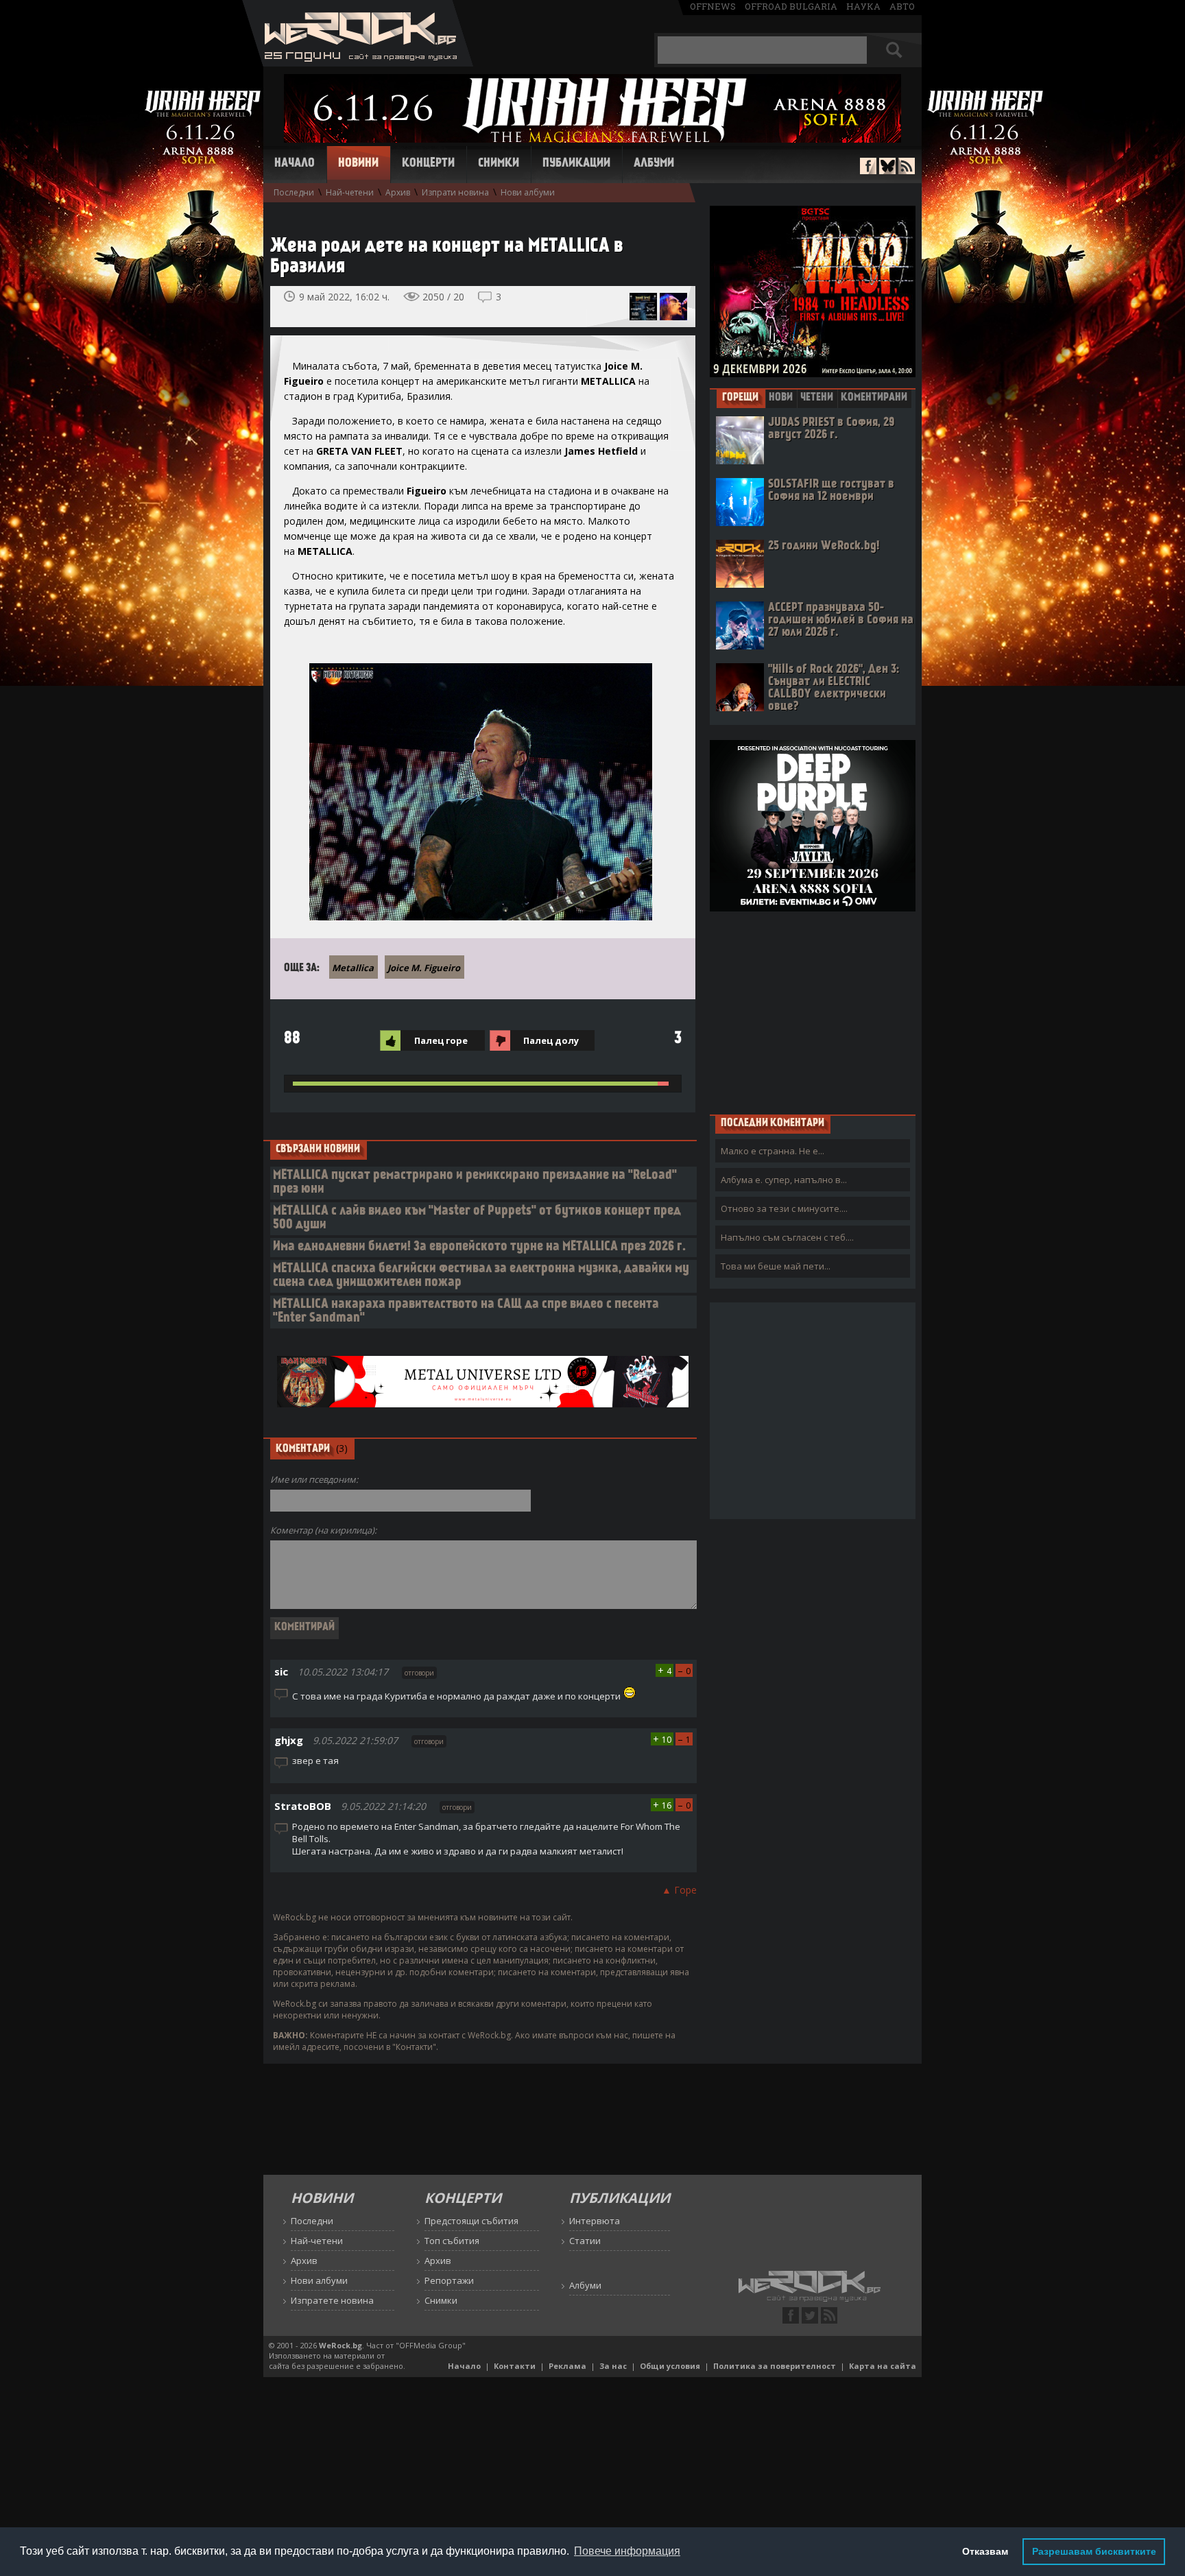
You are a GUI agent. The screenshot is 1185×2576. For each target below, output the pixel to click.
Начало (295, 164)
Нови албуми (528, 192)
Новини (358, 164)
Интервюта (595, 2221)
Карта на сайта (883, 2366)
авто (902, 6)
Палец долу (551, 1040)
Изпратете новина (332, 2300)
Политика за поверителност (775, 2366)
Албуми (654, 164)
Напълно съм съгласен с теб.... (787, 1237)
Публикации (576, 164)
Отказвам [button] (985, 2551)
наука (863, 6)
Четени (817, 398)
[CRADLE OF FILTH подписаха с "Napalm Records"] (673, 307)
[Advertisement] (813, 1012)
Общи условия (670, 2366)
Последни (294, 192)
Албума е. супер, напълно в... (784, 1180)
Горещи (740, 398)
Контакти (515, 2366)
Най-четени (350, 192)
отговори (419, 1673)
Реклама (567, 2366)
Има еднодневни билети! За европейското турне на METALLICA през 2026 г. (479, 1247)
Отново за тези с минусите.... (784, 1208)
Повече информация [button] (627, 2551)
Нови (781, 398)
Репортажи (449, 2280)
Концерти (428, 164)
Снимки (499, 164)
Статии (585, 2241)
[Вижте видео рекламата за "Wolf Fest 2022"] (643, 307)
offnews (713, 6)
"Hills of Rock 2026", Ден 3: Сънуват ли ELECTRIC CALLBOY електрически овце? (834, 688)
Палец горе (441, 1040)
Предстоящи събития (471, 2221)
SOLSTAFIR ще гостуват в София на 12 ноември (831, 491)
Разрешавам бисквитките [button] (1094, 2551)
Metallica (353, 968)
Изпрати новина (455, 192)
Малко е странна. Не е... (773, 1151)
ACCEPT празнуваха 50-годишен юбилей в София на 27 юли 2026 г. (841, 620)
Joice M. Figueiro (424, 968)
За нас (613, 2366)
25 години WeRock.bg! (824, 546)
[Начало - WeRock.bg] (358, 63)
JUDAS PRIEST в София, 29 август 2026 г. (831, 429)
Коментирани (874, 398)
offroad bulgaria (791, 6)
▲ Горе (679, 1890)
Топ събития (452, 2241)
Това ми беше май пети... (776, 1266)
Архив (398, 192)
